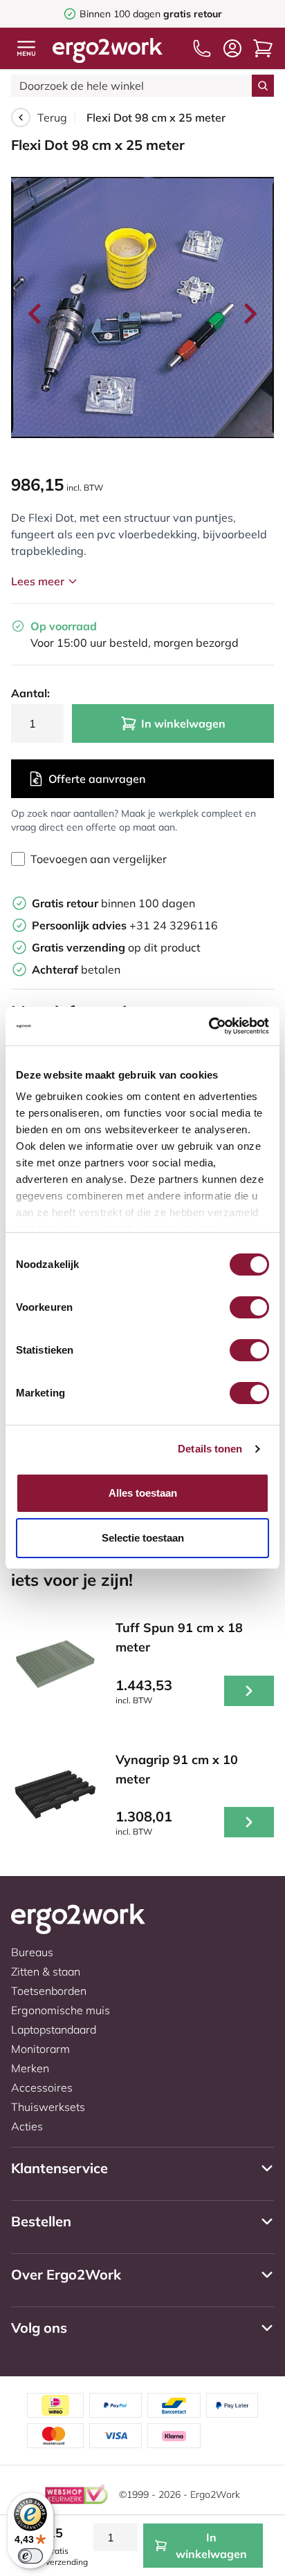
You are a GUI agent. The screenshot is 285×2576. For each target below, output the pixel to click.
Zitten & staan (46, 1971)
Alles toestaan (143, 1493)
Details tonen (210, 1449)
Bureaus (32, 1952)
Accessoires (42, 2087)
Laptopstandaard (54, 2029)
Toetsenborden (49, 1991)
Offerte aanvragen (97, 779)
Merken (30, 2068)
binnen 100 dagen (113, 903)
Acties (27, 2126)
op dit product (116, 947)
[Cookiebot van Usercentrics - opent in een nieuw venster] (209, 1026)
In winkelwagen (183, 723)
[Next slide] (249, 314)
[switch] (249, 1307)
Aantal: (30, 693)
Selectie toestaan (143, 1538)
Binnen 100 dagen (151, 14)
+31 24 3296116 (125, 925)
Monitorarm (40, 2049)
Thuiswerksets (48, 2107)
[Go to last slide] (36, 314)
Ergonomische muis (61, 2010)
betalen (76, 969)
